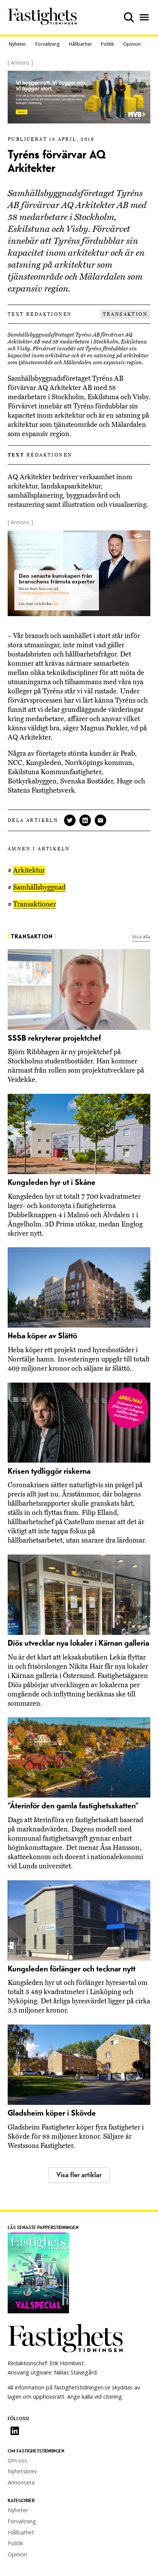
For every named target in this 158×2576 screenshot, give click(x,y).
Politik (107, 44)
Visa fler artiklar (79, 2175)
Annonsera (21, 2482)
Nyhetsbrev (22, 2471)
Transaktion (125, 314)
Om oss (17, 2460)
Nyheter (17, 44)
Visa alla (141, 936)
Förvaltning (48, 44)
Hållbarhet (80, 44)
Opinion (132, 44)
